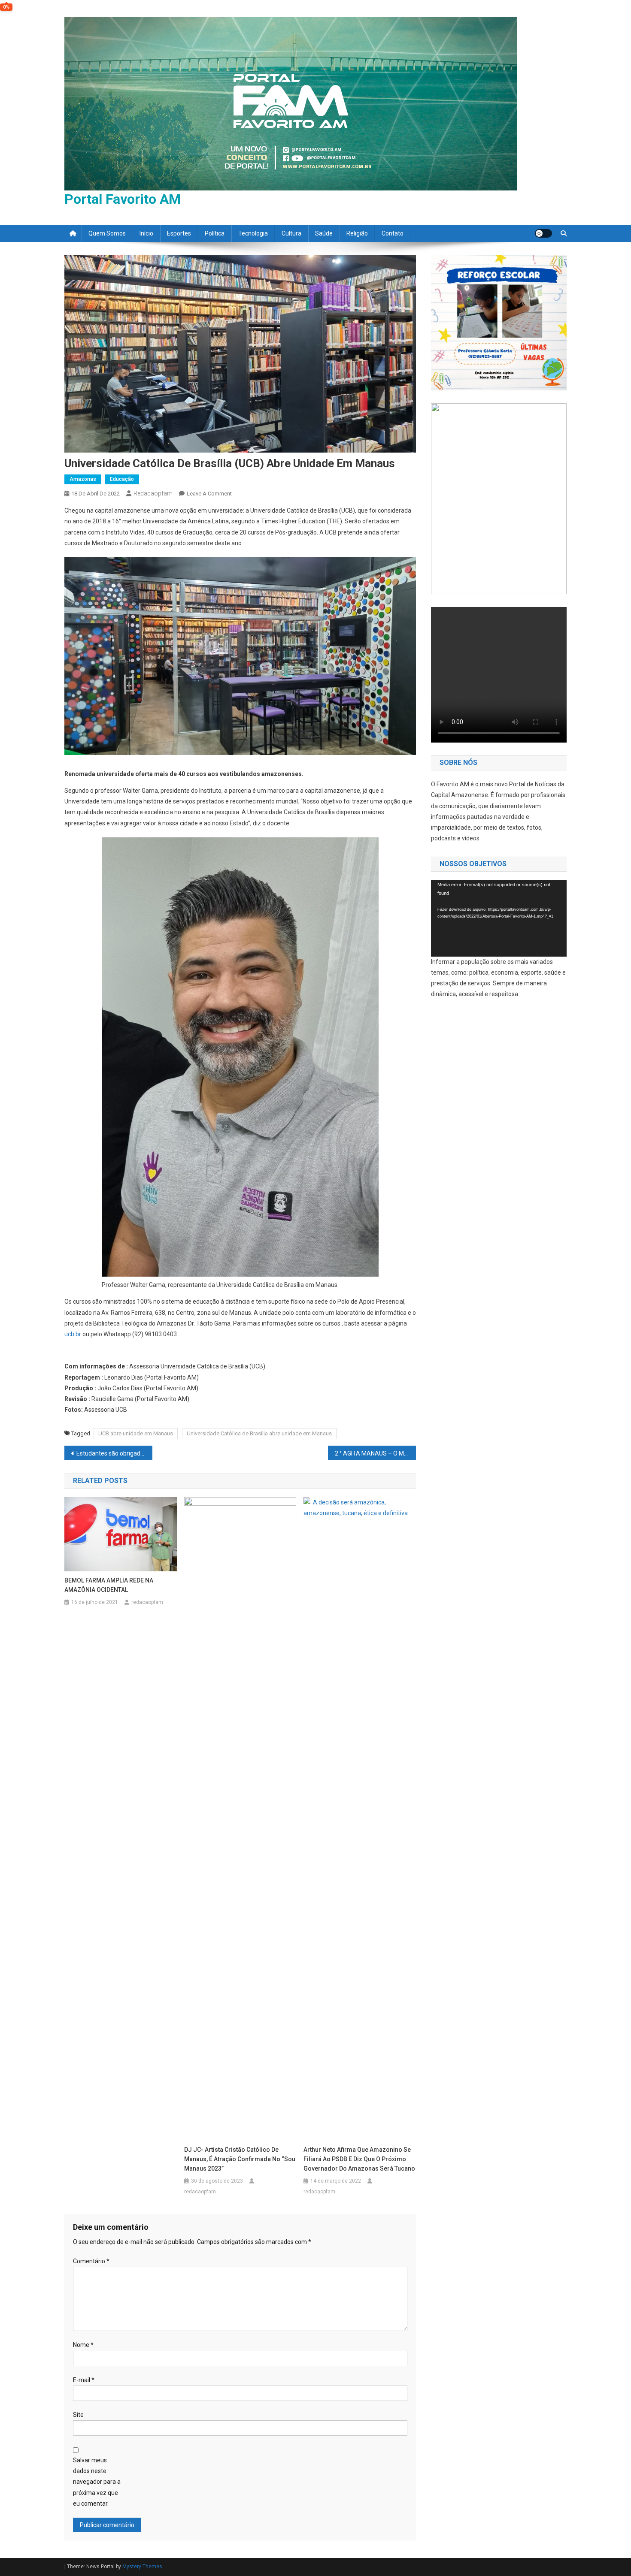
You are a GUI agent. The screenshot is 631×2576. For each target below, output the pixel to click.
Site (78, 2415)
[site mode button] (543, 233)
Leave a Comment (209, 494)
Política (215, 233)
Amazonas (83, 479)
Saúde (324, 233)
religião (357, 233)
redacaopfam (153, 493)
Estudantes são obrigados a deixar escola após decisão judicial (114, 1453)
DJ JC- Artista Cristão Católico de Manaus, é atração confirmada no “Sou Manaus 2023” (240, 2159)
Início (146, 233)
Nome (83, 2345)
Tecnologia (253, 233)
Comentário (91, 2261)
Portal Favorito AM (123, 199)
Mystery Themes (142, 2567)
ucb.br (73, 1334)
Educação (122, 479)
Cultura (291, 233)
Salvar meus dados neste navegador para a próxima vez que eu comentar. (97, 2482)
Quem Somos (107, 233)
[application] (499, 918)
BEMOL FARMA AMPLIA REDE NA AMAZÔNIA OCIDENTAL (109, 1585)
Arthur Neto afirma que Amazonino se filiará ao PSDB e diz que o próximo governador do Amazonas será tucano (359, 2159)
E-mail (84, 2380)
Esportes (179, 233)
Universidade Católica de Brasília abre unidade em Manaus (259, 1433)
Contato (393, 233)
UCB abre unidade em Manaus (136, 1433)
